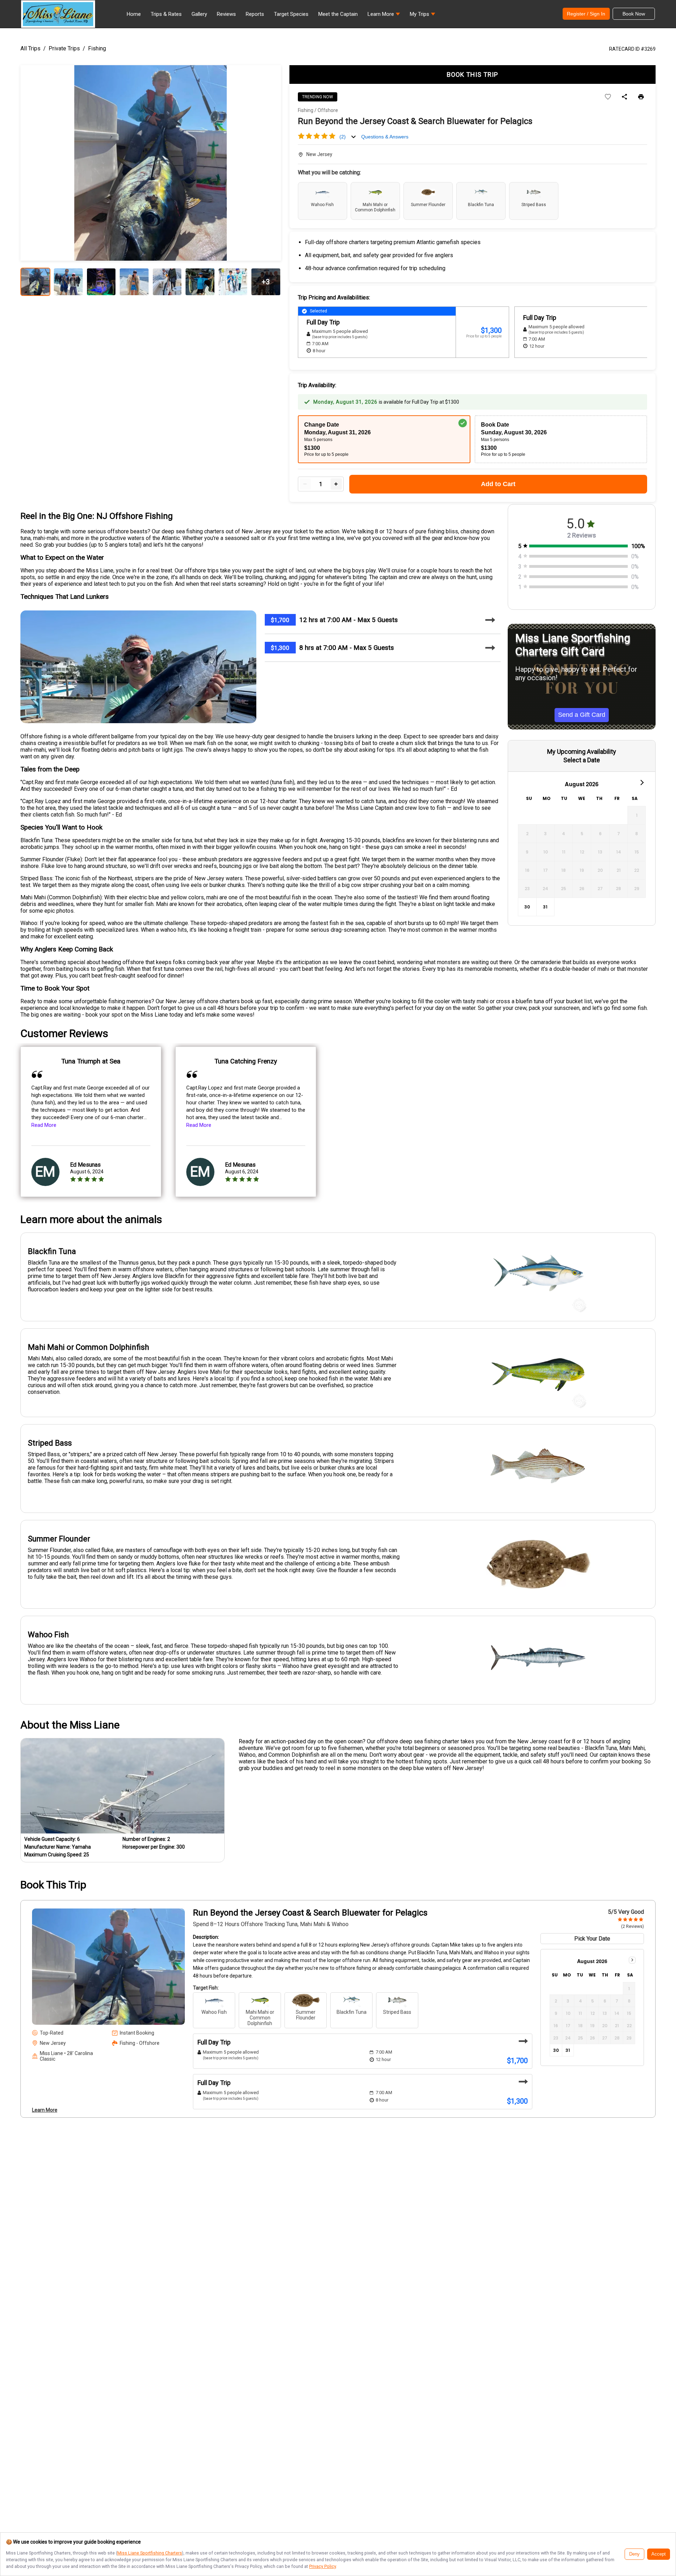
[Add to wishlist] (608, 97)
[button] (384, 16)
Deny (634, 2554)
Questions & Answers (385, 137)
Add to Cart (498, 484)
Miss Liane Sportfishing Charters (150, 2553)
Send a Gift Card (582, 715)
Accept (659, 2554)
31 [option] (545, 907)
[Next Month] (641, 782)
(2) (343, 137)
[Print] (641, 97)
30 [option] (527, 907)
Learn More (45, 2110)
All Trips (30, 48)
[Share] (624, 97)
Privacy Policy (323, 2566)
